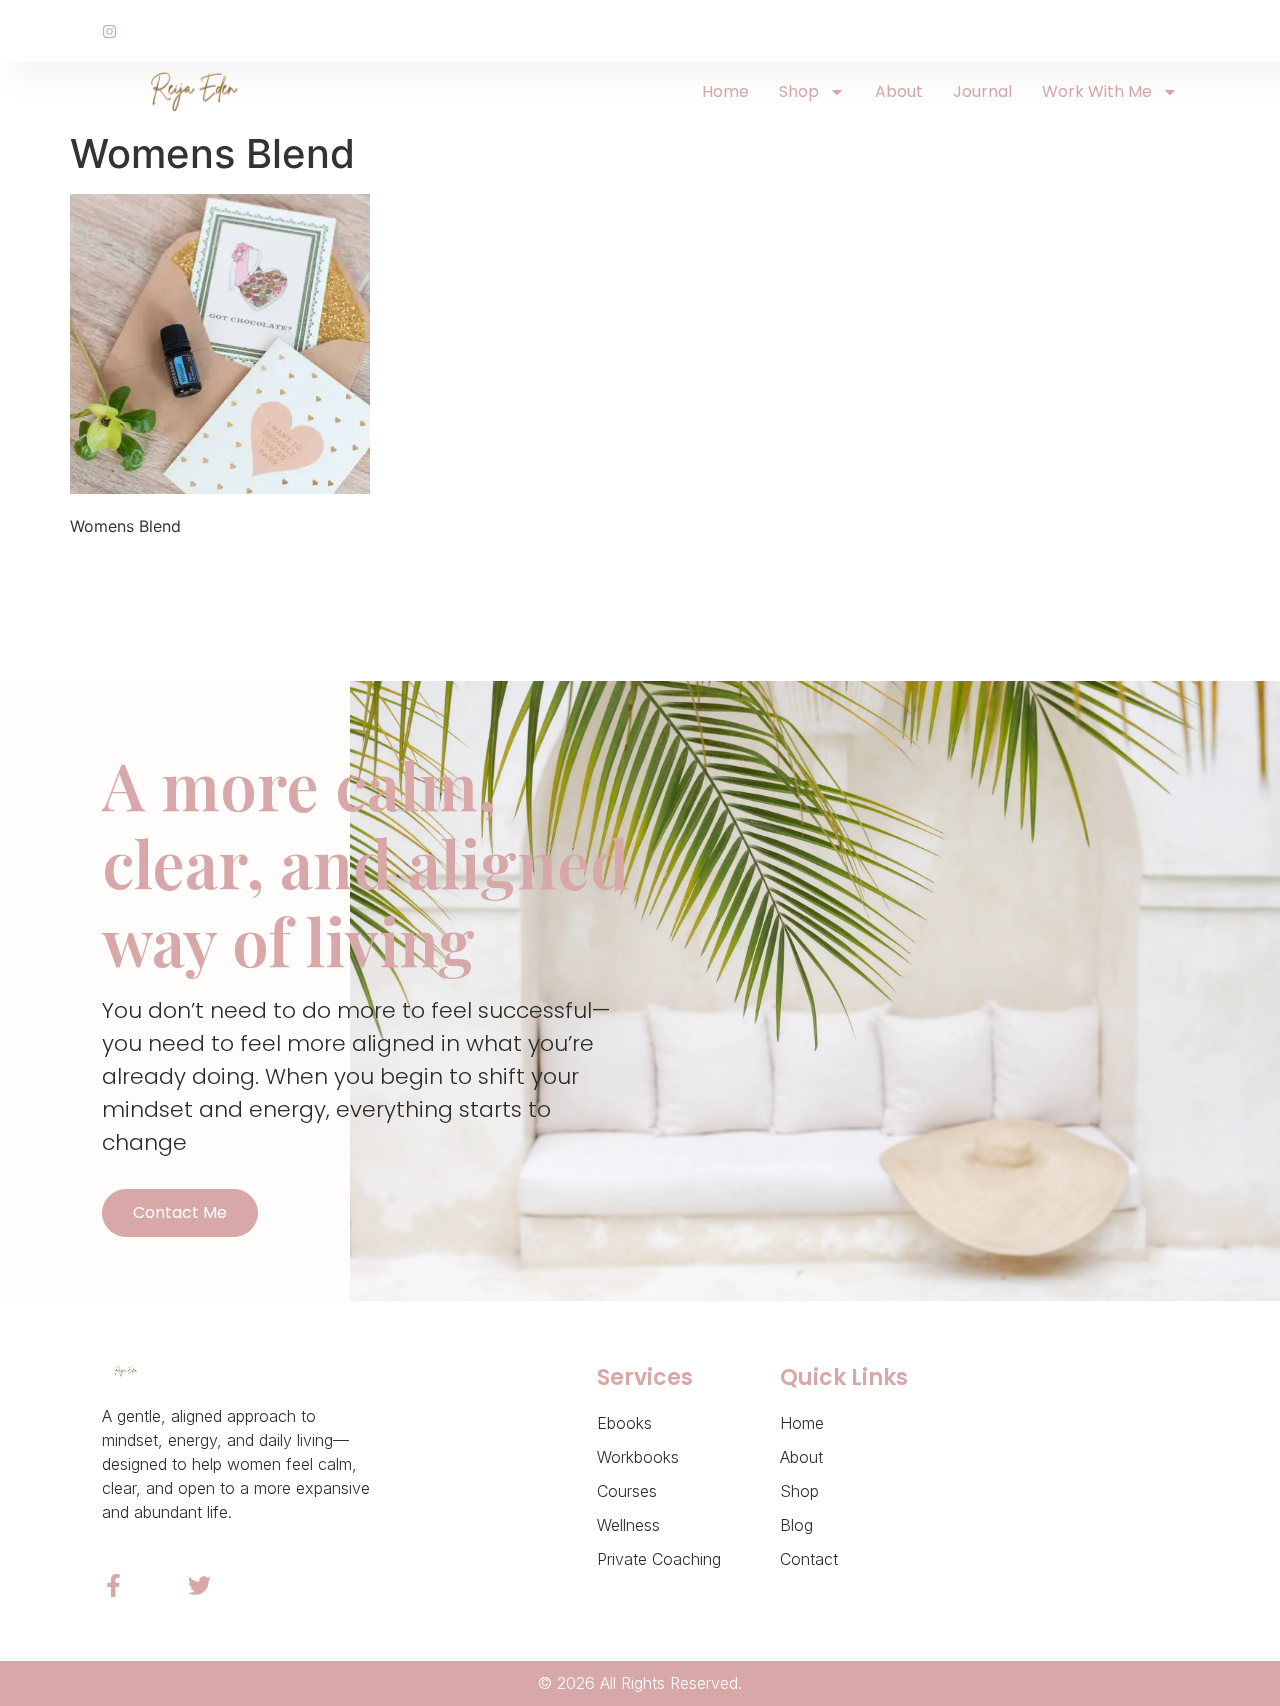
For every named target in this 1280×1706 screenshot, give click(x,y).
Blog (796, 1525)
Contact (809, 1559)
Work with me (1097, 91)
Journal (982, 91)
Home (725, 91)
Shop (799, 91)
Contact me (180, 1212)
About (899, 91)
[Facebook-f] (113, 1585)
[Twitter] (199, 1585)
